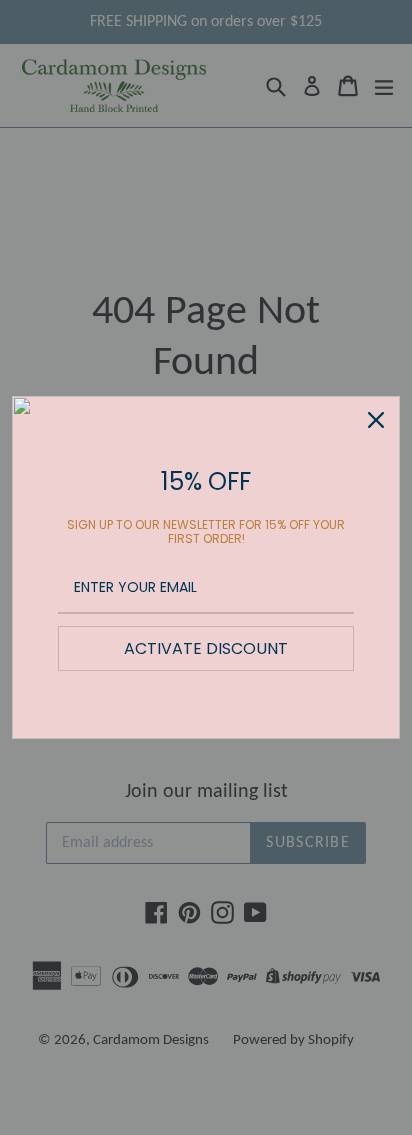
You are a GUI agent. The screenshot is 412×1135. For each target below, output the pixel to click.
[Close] (376, 420)
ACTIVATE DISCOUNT (206, 648)
